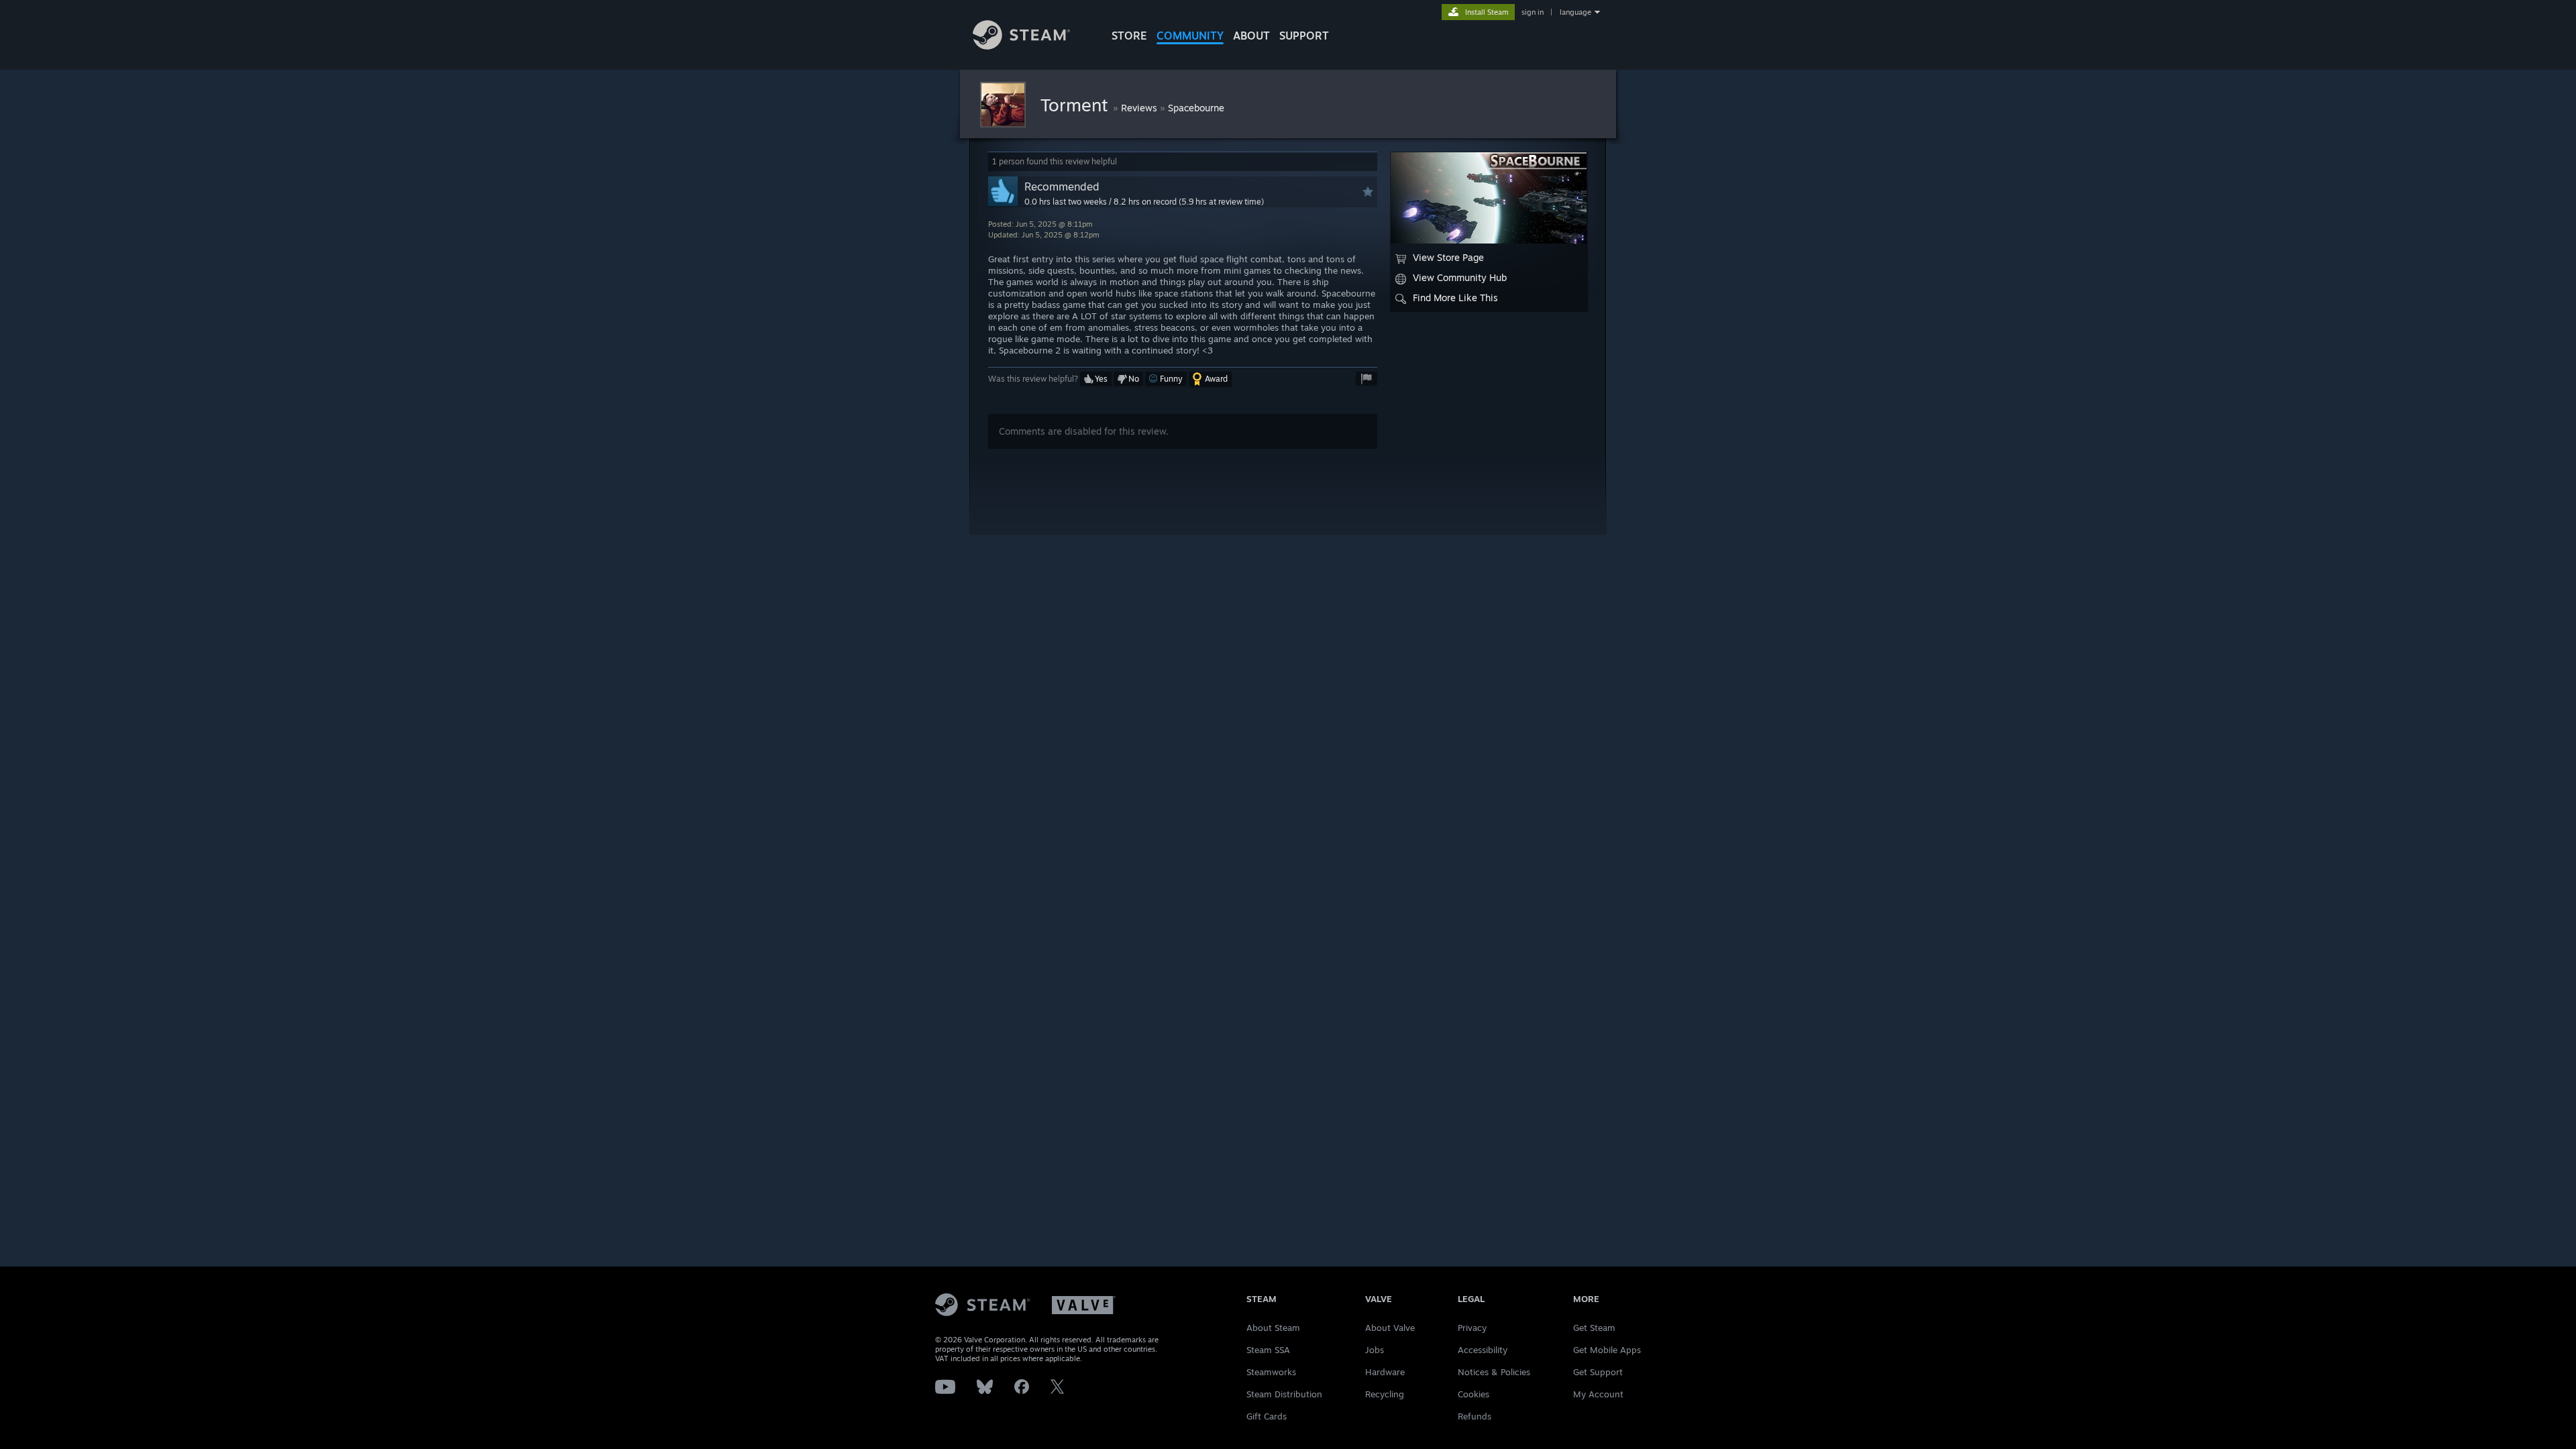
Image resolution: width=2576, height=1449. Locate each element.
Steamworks (1271, 1372)
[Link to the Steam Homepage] (1021, 46)
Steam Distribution (1284, 1394)
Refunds (1474, 1416)
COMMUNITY (1190, 36)
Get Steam (1594, 1328)
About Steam (1273, 1328)
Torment (1077, 105)
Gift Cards (1267, 1416)
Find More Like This (1455, 298)
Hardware (1385, 1372)
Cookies (1473, 1394)
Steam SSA (1268, 1350)
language (1575, 12)
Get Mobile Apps (1607, 1350)
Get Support (1598, 1372)
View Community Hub (1460, 277)
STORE (1129, 36)
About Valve (1390, 1328)
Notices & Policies (1494, 1372)
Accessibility (1483, 1350)
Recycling (1385, 1394)
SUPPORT (1304, 36)
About (1251, 36)
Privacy (1472, 1328)
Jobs (1375, 1350)
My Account (1598, 1394)
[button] (1096, 379)
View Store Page (1448, 257)
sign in (1533, 12)
